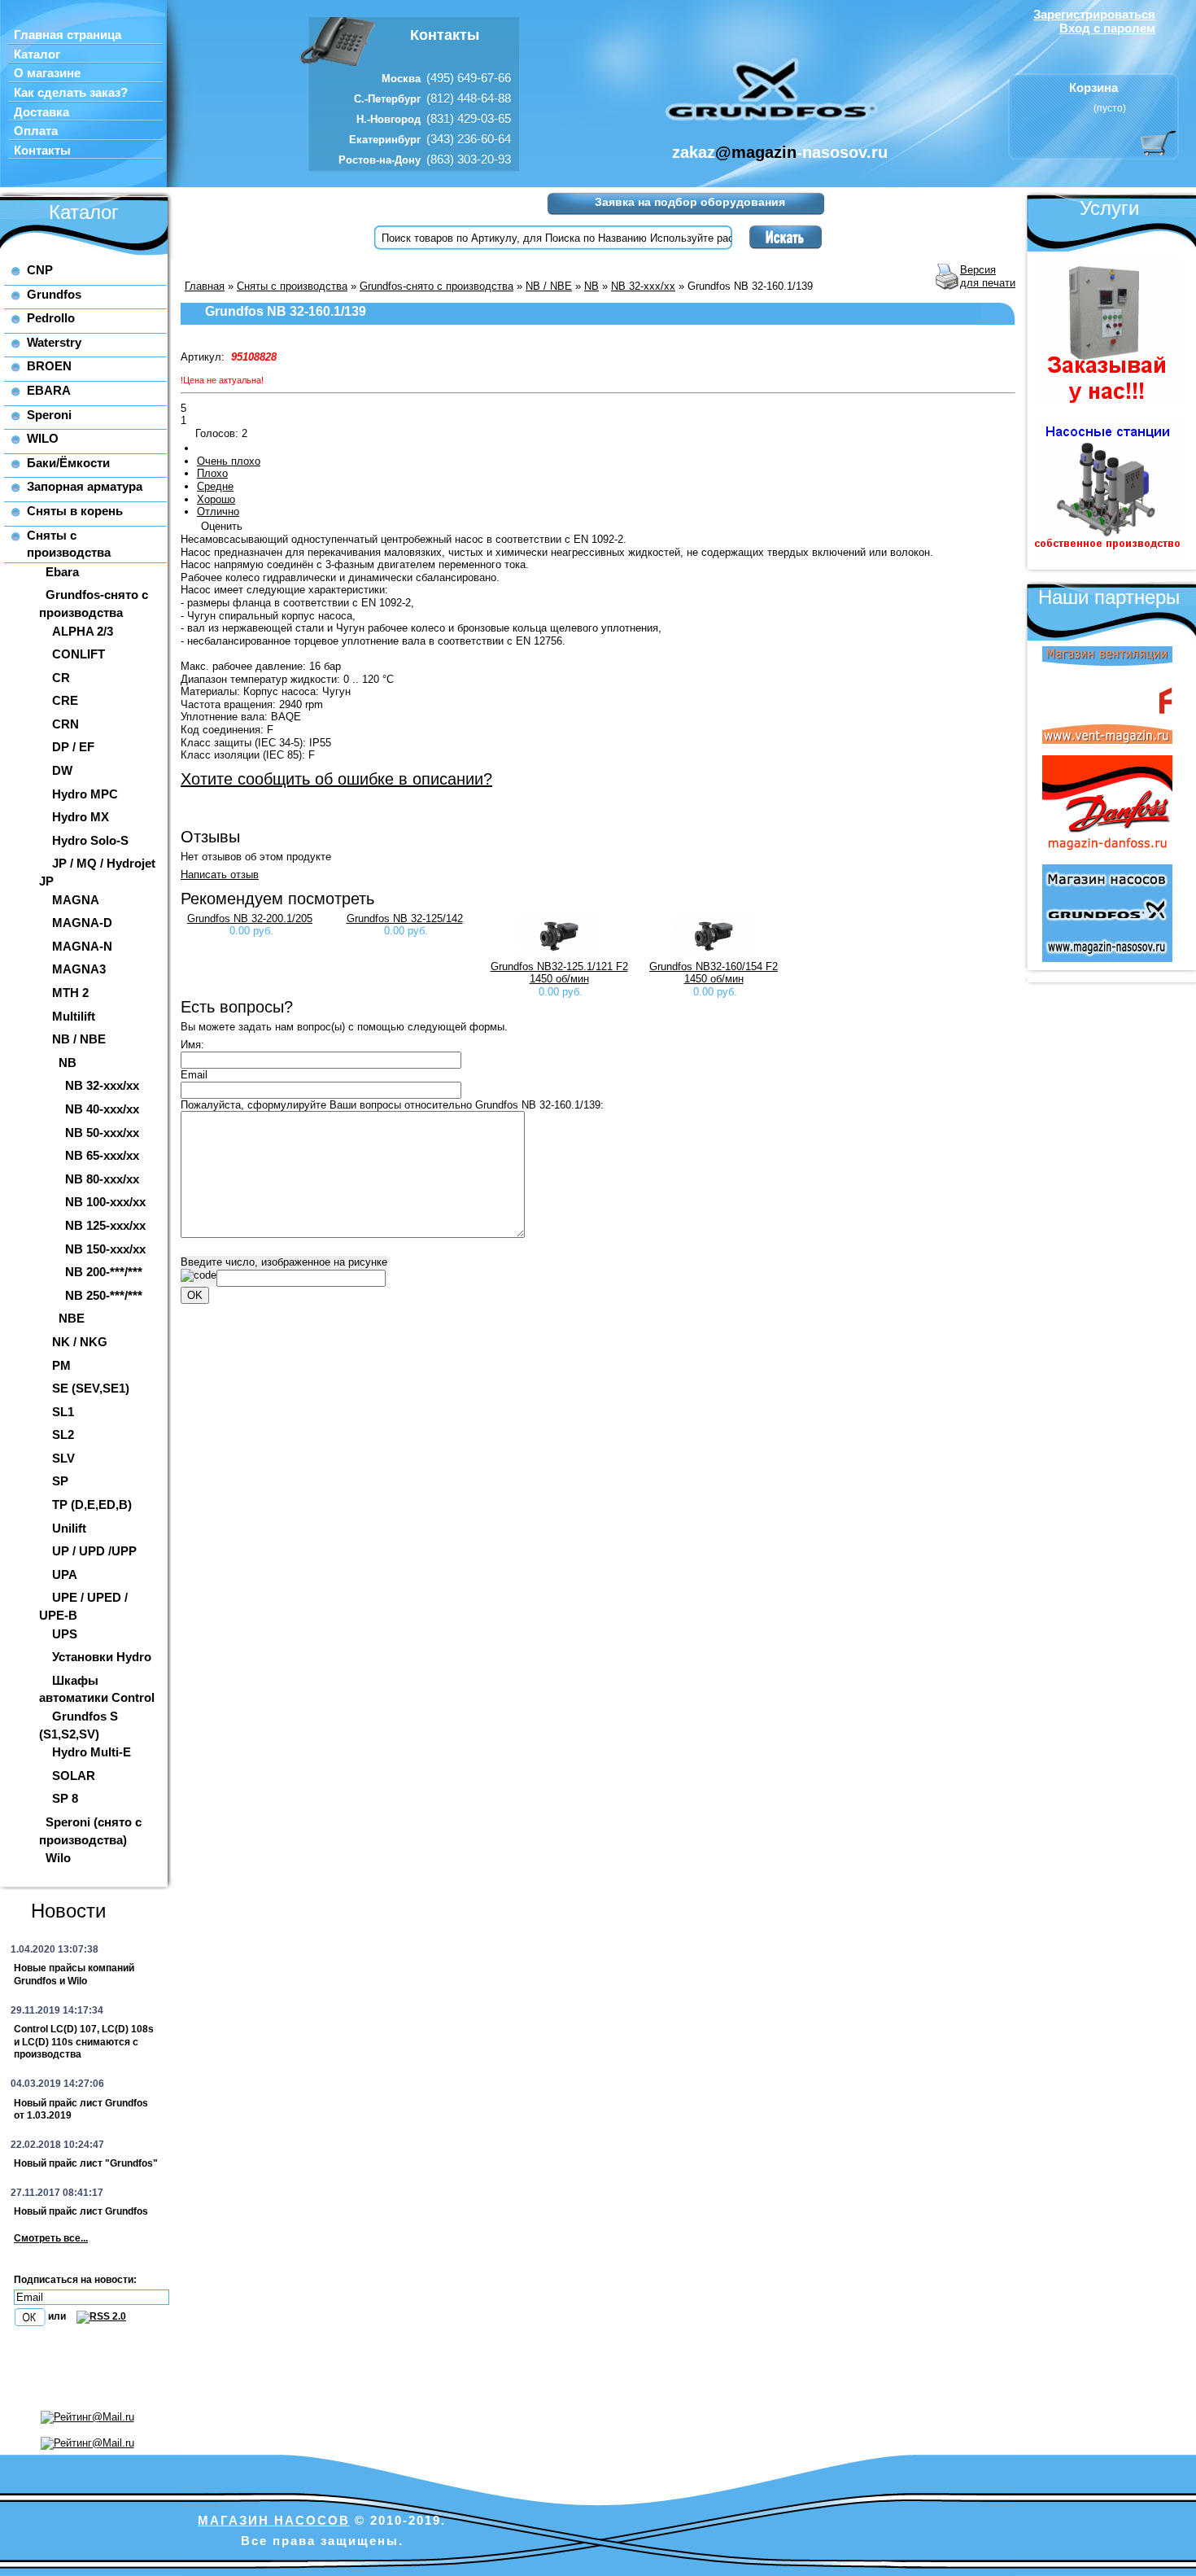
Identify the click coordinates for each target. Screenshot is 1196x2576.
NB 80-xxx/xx (102, 1179)
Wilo (58, 1858)
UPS (65, 1634)
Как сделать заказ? (71, 93)
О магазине (47, 73)
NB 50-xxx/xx (102, 1133)
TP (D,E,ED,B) (92, 1504)
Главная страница (68, 35)
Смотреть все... (51, 2238)
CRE (65, 700)
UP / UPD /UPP (94, 1551)
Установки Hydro (102, 1657)
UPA (65, 1574)
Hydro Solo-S (90, 840)
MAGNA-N (82, 946)
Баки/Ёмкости (68, 463)
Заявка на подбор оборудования (690, 202)
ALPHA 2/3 (83, 631)
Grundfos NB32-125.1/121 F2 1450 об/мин (559, 973)
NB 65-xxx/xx (102, 1155)
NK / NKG (80, 1342)
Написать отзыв (220, 875)
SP (60, 1481)
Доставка (41, 112)
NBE (72, 1318)
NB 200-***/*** (104, 1272)
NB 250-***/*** (104, 1295)
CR (61, 678)
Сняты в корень (75, 511)
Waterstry (54, 342)
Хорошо (216, 499)
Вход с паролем (1107, 28)
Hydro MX (81, 817)
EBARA (49, 390)
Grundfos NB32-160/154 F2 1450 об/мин (714, 973)
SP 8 (65, 1798)
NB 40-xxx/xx (102, 1109)
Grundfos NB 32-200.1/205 (250, 918)
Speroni (49, 415)
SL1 (63, 1412)
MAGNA (76, 900)
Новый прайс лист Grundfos (81, 2211)
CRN (65, 724)
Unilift (69, 1528)
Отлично (218, 512)
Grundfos (54, 294)
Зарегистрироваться (1094, 14)
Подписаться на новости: (75, 2280)
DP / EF (73, 747)
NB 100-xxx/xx (105, 1202)
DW (62, 770)
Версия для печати (988, 276)
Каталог (37, 55)
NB (68, 1063)
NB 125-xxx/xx (105, 1225)
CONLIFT (79, 654)
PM (61, 1365)
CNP (40, 270)
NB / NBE (79, 1039)
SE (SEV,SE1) (91, 1388)
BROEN (49, 366)
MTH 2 (70, 993)
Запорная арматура (85, 486)
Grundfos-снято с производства (436, 286)
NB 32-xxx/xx (102, 1085)
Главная (205, 286)
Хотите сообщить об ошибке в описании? (336, 779)
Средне (215, 486)
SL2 (63, 1435)
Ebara (62, 572)
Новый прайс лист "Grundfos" (86, 2163)
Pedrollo (51, 318)
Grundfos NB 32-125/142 (405, 918)
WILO (43, 438)
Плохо (212, 473)
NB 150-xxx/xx (105, 1249)
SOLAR (74, 1776)
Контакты (42, 151)
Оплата (36, 131)
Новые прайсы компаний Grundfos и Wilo (74, 1975)
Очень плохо (229, 461)
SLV (63, 1458)
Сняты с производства (292, 286)
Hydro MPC (85, 794)
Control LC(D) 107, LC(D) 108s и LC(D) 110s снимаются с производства (84, 2042)
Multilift (74, 1016)
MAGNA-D (82, 923)
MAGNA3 (79, 969)
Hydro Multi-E (92, 1752)
